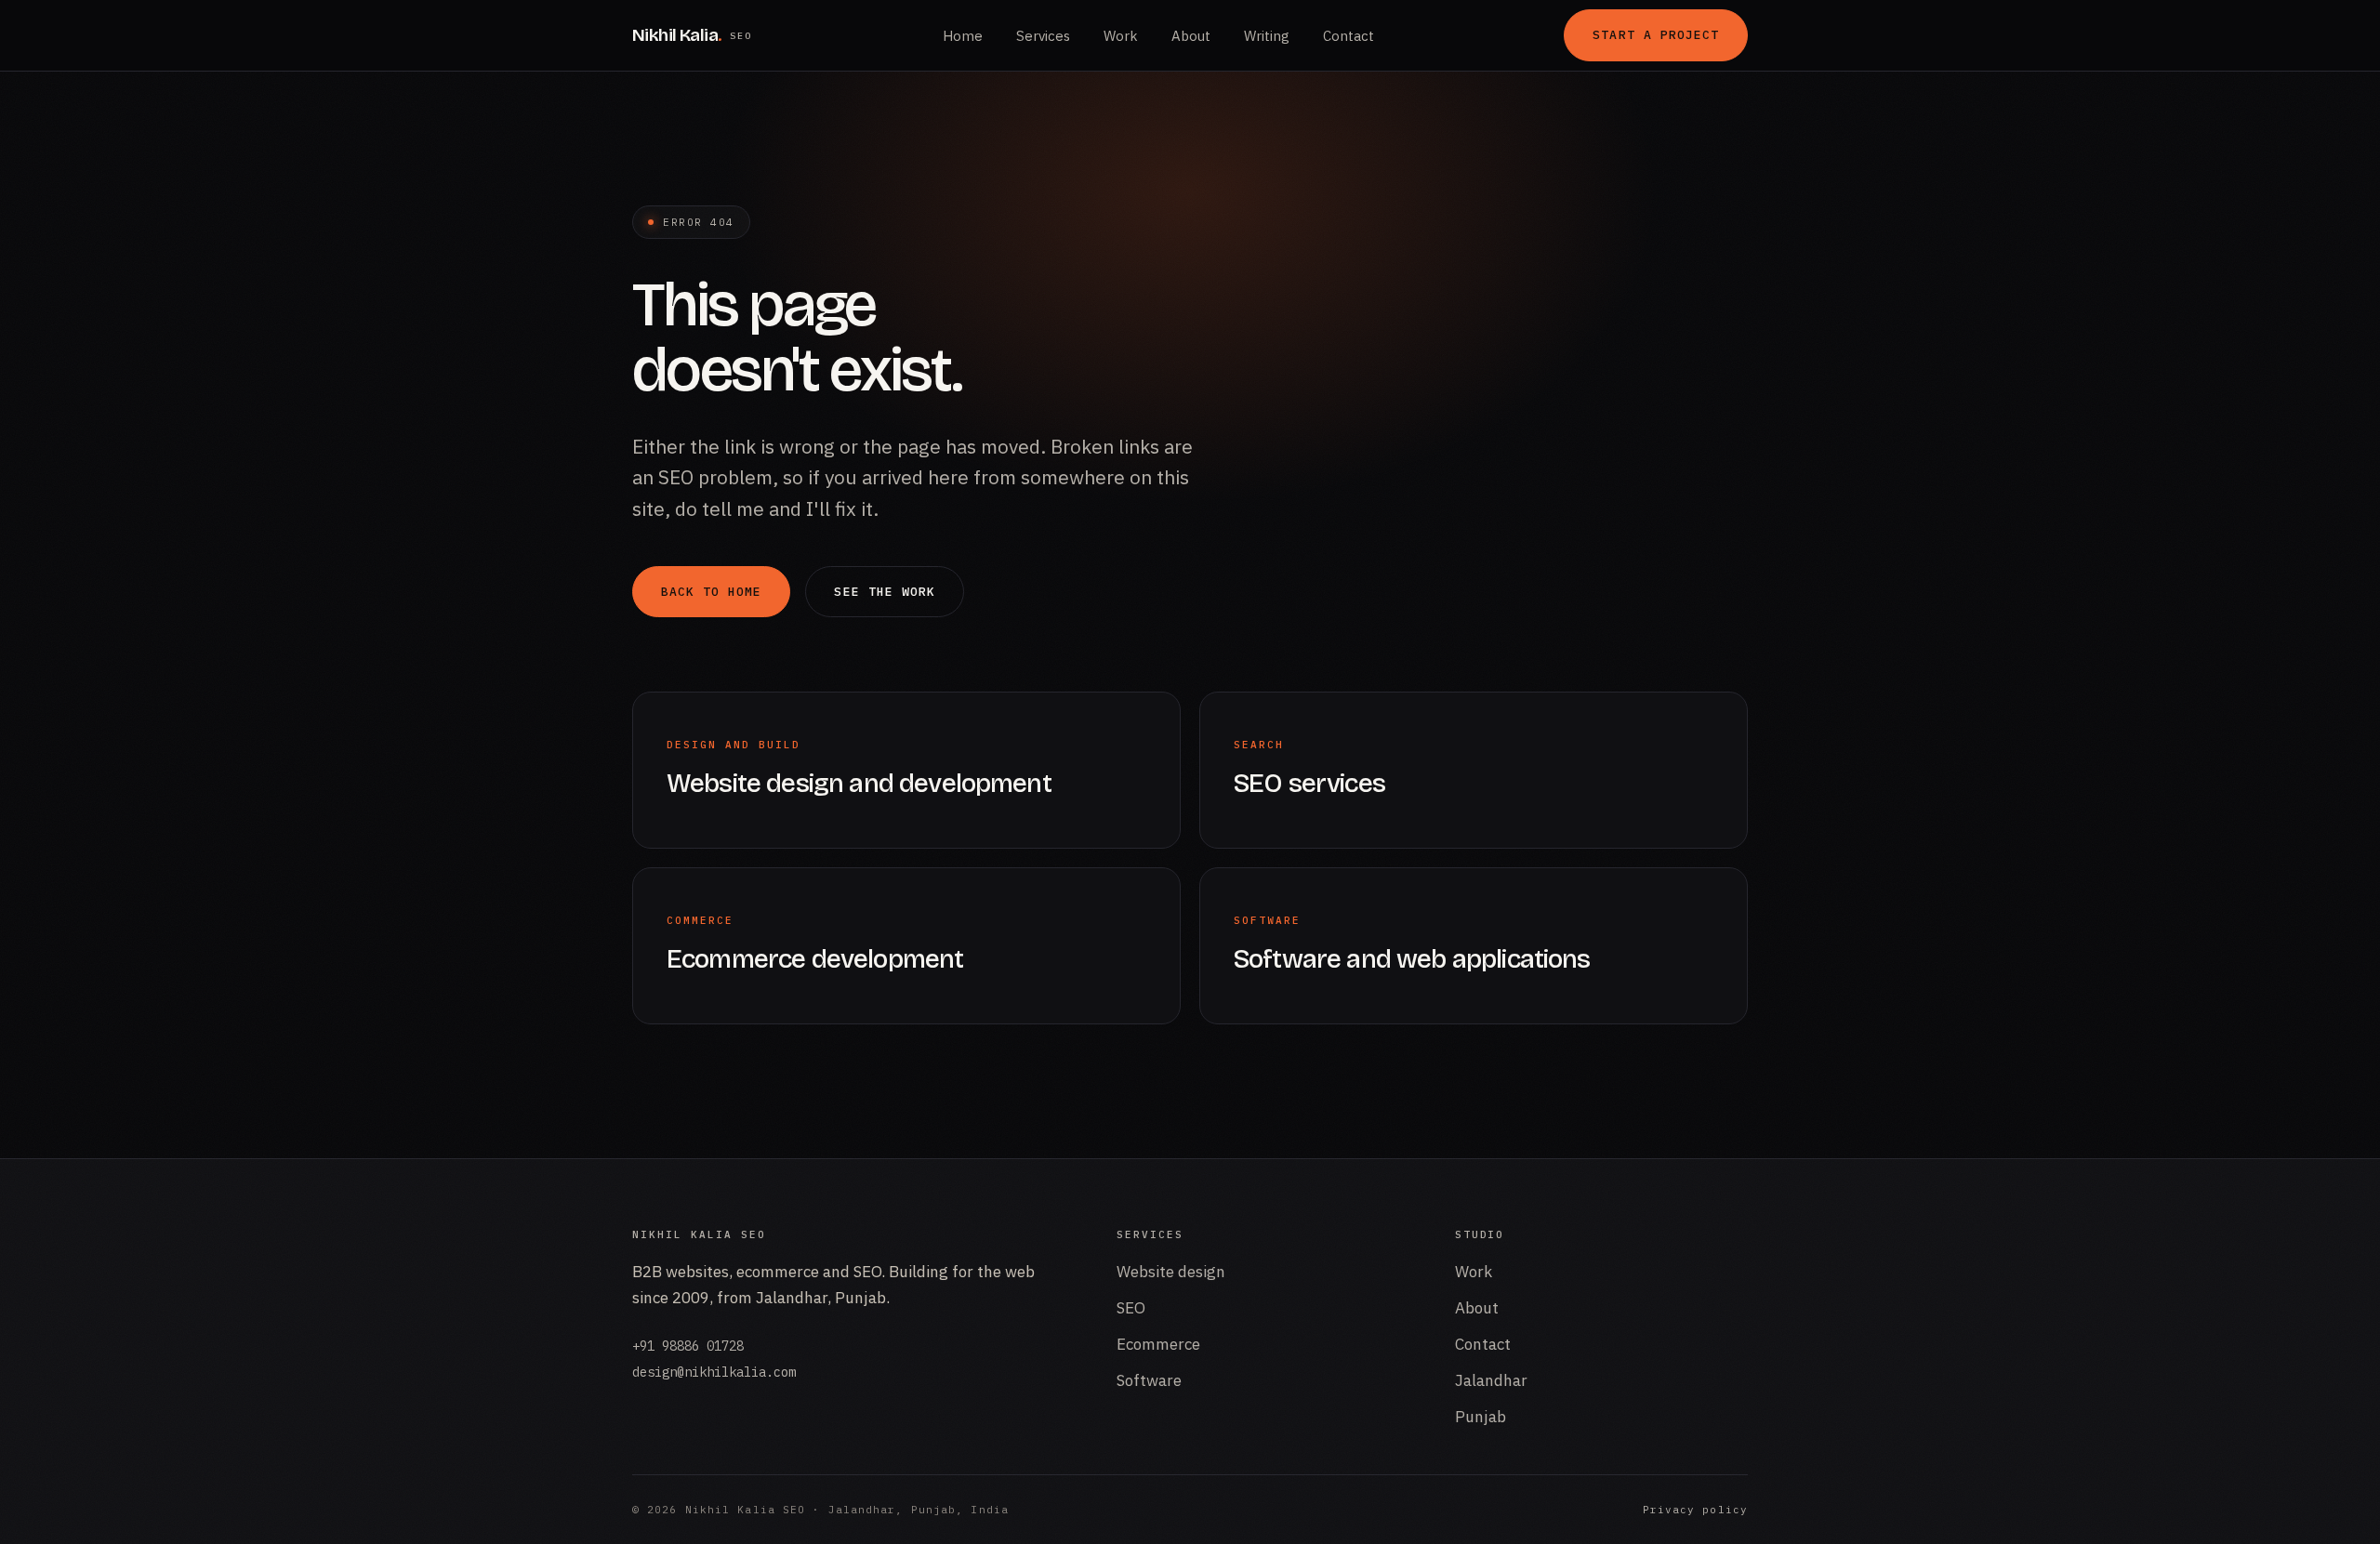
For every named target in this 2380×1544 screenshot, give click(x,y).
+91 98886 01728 (688, 1346)
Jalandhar (1491, 1380)
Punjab (1481, 1417)
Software (1149, 1380)
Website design (1171, 1272)
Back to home (711, 592)
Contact (1349, 36)
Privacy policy (1695, 1510)
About (1191, 36)
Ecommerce (1158, 1344)
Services (1043, 36)
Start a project (1656, 35)
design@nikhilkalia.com (714, 1372)
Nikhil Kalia (692, 35)
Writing (1267, 36)
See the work (884, 592)
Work (1121, 36)
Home (963, 36)
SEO (1131, 1308)
